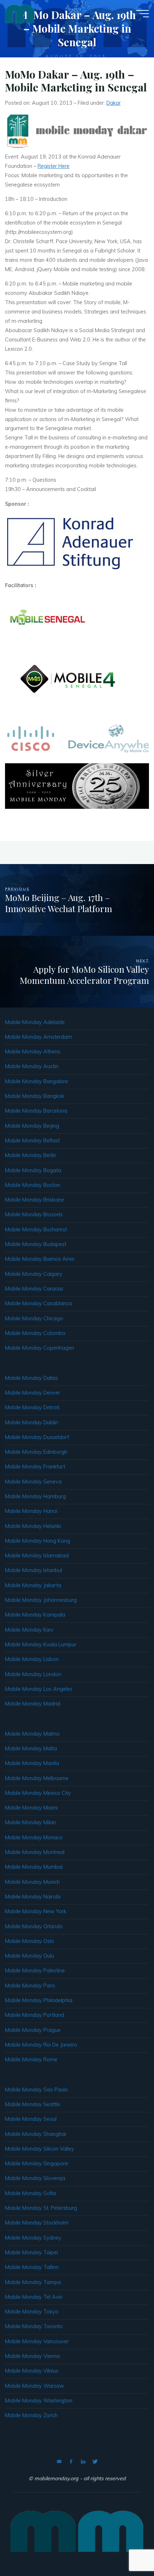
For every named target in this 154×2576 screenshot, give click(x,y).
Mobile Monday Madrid (33, 1704)
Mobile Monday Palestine (35, 1971)
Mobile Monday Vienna (32, 2356)
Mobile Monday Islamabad (37, 1556)
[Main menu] (143, 14)
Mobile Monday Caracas (34, 1289)
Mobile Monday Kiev (29, 1630)
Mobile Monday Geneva (33, 1482)
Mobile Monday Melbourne (37, 1778)
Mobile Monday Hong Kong (38, 1541)
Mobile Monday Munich (32, 1882)
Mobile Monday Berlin (31, 1155)
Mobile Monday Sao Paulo (37, 2090)
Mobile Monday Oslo (30, 1941)
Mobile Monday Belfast (32, 1141)
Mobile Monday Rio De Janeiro (41, 2045)
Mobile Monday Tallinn (32, 2267)
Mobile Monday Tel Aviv (34, 2297)
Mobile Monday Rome (31, 2060)
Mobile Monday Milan (30, 1822)
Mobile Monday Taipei (32, 2252)
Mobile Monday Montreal (35, 1852)
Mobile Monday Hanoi (31, 1511)
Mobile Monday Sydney (33, 2238)
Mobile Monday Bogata (33, 1170)
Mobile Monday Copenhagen (40, 1348)
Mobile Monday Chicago (34, 1318)
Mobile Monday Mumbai (34, 1867)
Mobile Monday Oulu (30, 1956)
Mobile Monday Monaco (34, 1837)
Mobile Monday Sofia (30, 2193)
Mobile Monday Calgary (34, 1274)
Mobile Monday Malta (31, 1749)
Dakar (114, 103)
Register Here (54, 166)
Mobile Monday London (33, 1674)
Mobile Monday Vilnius (32, 2371)
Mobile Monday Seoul (31, 2119)
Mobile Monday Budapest (36, 1244)
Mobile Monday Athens (33, 1052)
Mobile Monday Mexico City (38, 1793)
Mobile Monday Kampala (35, 1615)
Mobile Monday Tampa (33, 2282)
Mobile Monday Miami (31, 1808)
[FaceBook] (71, 2462)
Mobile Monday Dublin (32, 1423)
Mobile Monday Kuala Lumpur (41, 1645)
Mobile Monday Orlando (34, 1926)
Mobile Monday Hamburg (35, 1496)
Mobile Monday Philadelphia (39, 2000)
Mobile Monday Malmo (32, 1734)
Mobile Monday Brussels (34, 1214)
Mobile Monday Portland (35, 2015)
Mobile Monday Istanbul (33, 1570)
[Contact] (59, 2462)
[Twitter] (95, 2462)
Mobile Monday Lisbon (32, 1659)
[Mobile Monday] (20, 13)
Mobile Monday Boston (33, 1185)
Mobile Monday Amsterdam (38, 1037)
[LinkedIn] (83, 2462)
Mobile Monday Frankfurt (35, 1467)
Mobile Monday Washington (39, 2401)
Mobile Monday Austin (32, 1066)
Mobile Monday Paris (30, 1986)
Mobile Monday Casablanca (38, 1303)
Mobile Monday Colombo (35, 1333)
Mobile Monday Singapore (37, 2164)
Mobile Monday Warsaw (35, 2386)
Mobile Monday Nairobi (33, 1897)
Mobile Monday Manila (32, 1763)
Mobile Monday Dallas (32, 1378)
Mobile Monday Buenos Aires (40, 1259)
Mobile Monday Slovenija (35, 2178)
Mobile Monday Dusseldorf (37, 1437)
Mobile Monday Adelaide (35, 1022)
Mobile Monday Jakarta (33, 1585)
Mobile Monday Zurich (31, 2415)
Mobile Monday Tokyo (32, 2312)
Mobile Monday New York (36, 1911)
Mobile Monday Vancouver (37, 2341)
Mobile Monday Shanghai (35, 2134)
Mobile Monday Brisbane (35, 1200)
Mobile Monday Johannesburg (41, 1600)
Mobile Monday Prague (33, 2030)
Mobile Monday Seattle (33, 2104)
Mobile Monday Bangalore (37, 1081)
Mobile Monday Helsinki (33, 1526)
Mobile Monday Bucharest (36, 1230)
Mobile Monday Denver (33, 1393)
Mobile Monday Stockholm (37, 2223)
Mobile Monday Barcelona (36, 1111)
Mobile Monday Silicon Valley (40, 2149)
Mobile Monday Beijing (32, 1126)
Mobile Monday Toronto (34, 2326)
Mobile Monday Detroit (32, 1407)
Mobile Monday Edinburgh (36, 1452)
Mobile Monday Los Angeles (39, 1689)
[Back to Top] (126, 2548)
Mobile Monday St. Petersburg (41, 2208)
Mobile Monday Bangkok (35, 1096)
